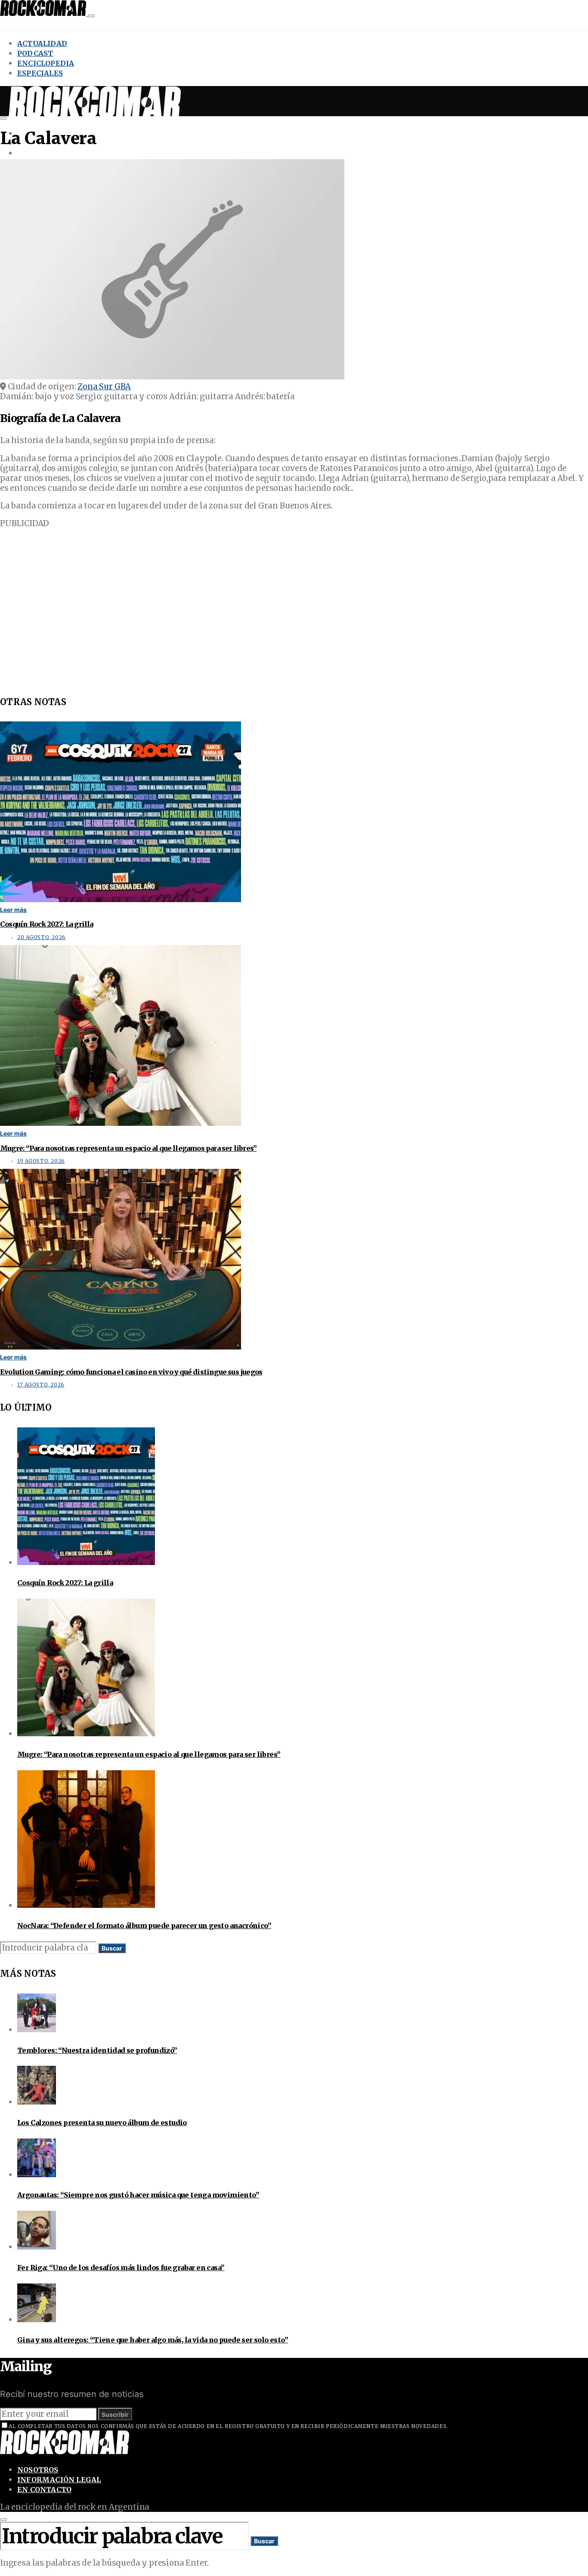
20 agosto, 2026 (42, 937)
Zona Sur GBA (104, 387)
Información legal (59, 2480)
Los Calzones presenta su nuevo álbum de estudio (102, 2123)
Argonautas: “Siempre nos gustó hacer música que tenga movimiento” (138, 2195)
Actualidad (42, 43)
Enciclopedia (46, 63)
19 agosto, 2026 (41, 1161)
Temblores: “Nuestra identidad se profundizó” (97, 2050)
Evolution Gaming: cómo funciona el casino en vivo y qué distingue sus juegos (131, 1372)
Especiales (40, 73)
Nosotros (38, 2470)
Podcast (35, 53)
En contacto (44, 2490)
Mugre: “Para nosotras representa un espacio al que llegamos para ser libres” (128, 1148)
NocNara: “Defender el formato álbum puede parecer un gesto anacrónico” (144, 1926)
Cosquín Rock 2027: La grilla (47, 924)
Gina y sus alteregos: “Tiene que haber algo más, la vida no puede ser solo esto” (153, 2340)
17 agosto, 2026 (41, 1385)
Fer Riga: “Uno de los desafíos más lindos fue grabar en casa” (121, 2268)
